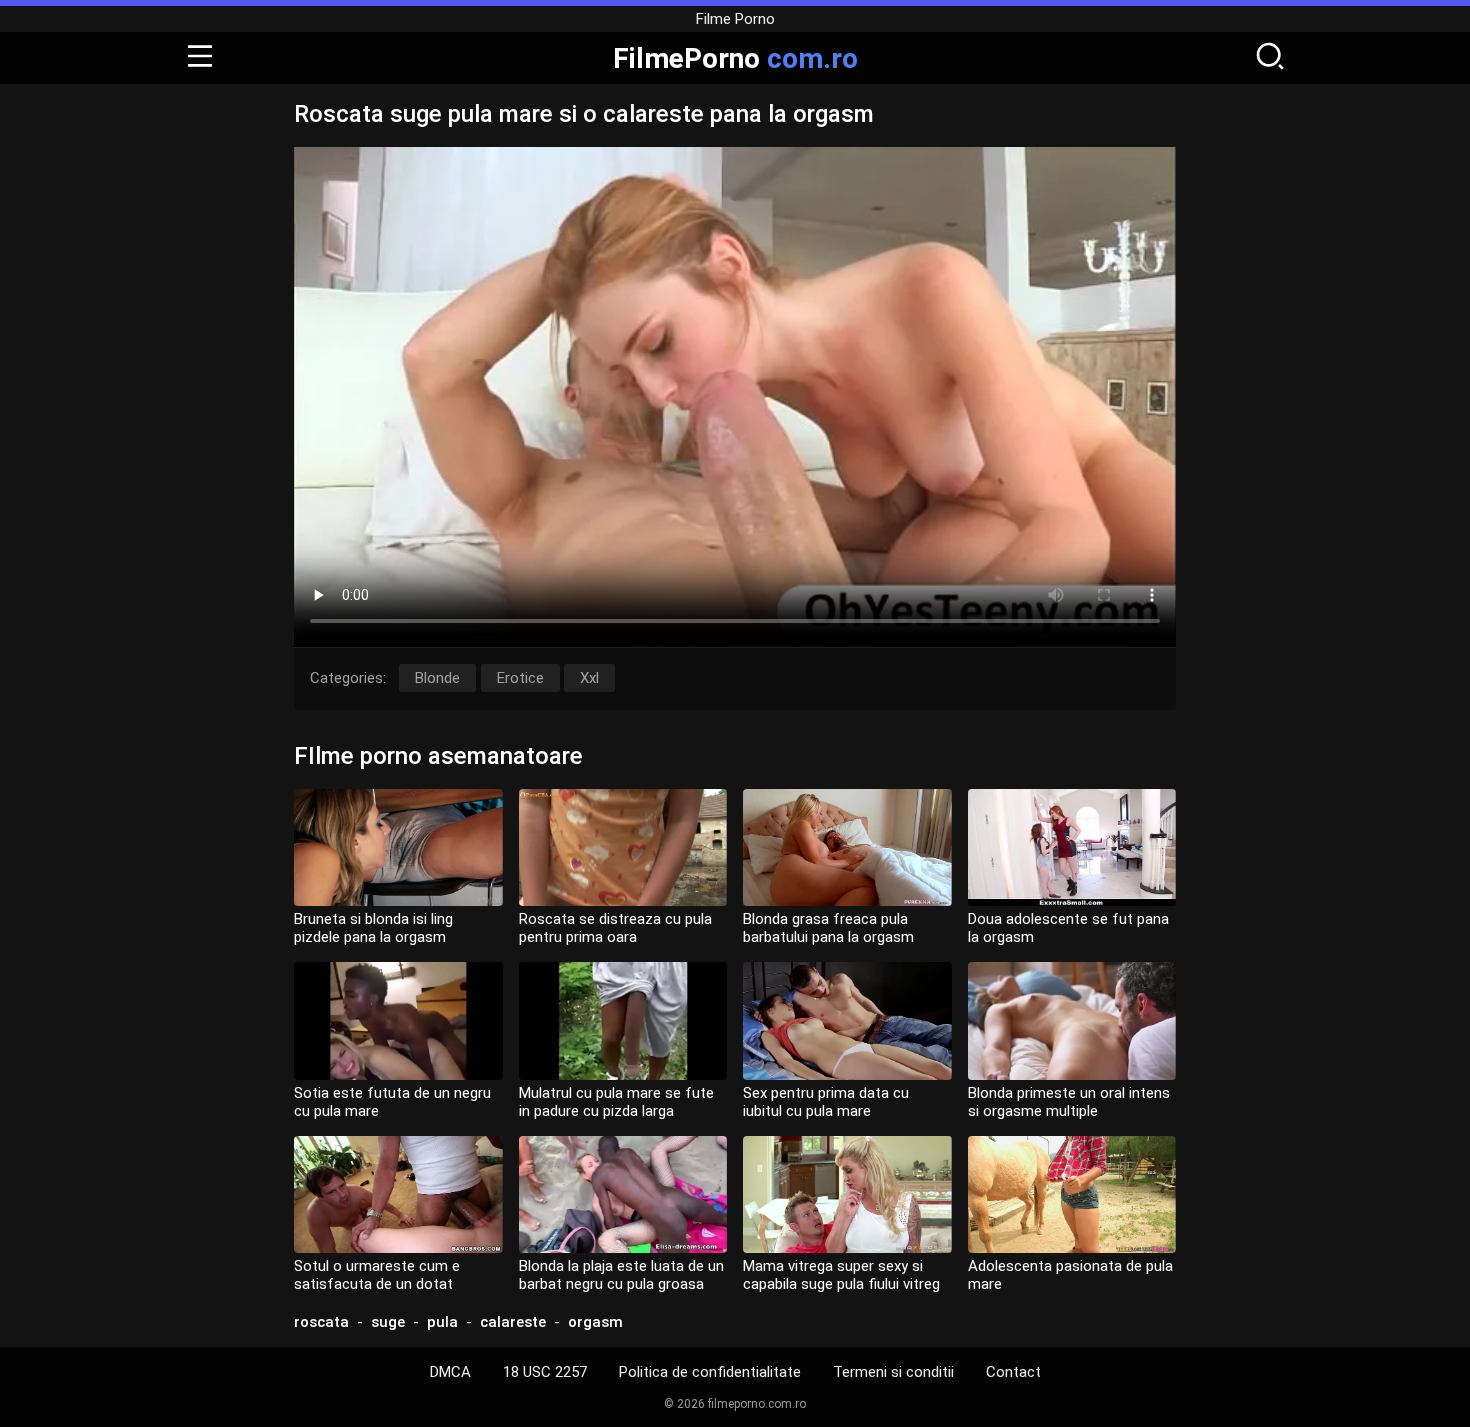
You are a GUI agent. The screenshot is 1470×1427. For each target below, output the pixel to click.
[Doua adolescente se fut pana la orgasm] (1072, 847)
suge (388, 1322)
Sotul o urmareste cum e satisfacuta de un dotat (377, 1275)
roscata (321, 1322)
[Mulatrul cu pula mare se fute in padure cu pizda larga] (623, 1020)
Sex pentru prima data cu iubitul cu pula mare (826, 1102)
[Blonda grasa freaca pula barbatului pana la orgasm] (847, 847)
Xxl (589, 678)
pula (442, 1322)
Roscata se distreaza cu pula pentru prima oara (615, 928)
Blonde (437, 678)
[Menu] (200, 58)
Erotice (520, 678)
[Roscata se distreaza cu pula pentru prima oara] (623, 847)
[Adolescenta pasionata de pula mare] (1072, 1194)
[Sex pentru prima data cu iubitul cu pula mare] (847, 1020)
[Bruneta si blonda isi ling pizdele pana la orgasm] (398, 847)
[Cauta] (1270, 58)
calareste (513, 1322)
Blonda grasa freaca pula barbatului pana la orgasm (828, 928)
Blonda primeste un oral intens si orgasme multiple (1069, 1102)
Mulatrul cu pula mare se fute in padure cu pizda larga (616, 1102)
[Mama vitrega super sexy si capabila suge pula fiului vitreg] (847, 1194)
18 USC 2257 (545, 1372)
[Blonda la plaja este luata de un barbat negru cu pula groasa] (623, 1194)
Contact (1013, 1372)
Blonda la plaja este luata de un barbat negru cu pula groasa (621, 1275)
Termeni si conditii (893, 1372)
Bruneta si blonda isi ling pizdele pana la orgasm (373, 928)
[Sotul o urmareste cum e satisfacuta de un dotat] (398, 1194)
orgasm (595, 1322)
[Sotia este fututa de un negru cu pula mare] (398, 1020)
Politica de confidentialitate (710, 1372)
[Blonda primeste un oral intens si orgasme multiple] (1072, 1020)
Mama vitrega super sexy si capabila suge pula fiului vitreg (841, 1275)
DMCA (450, 1372)
